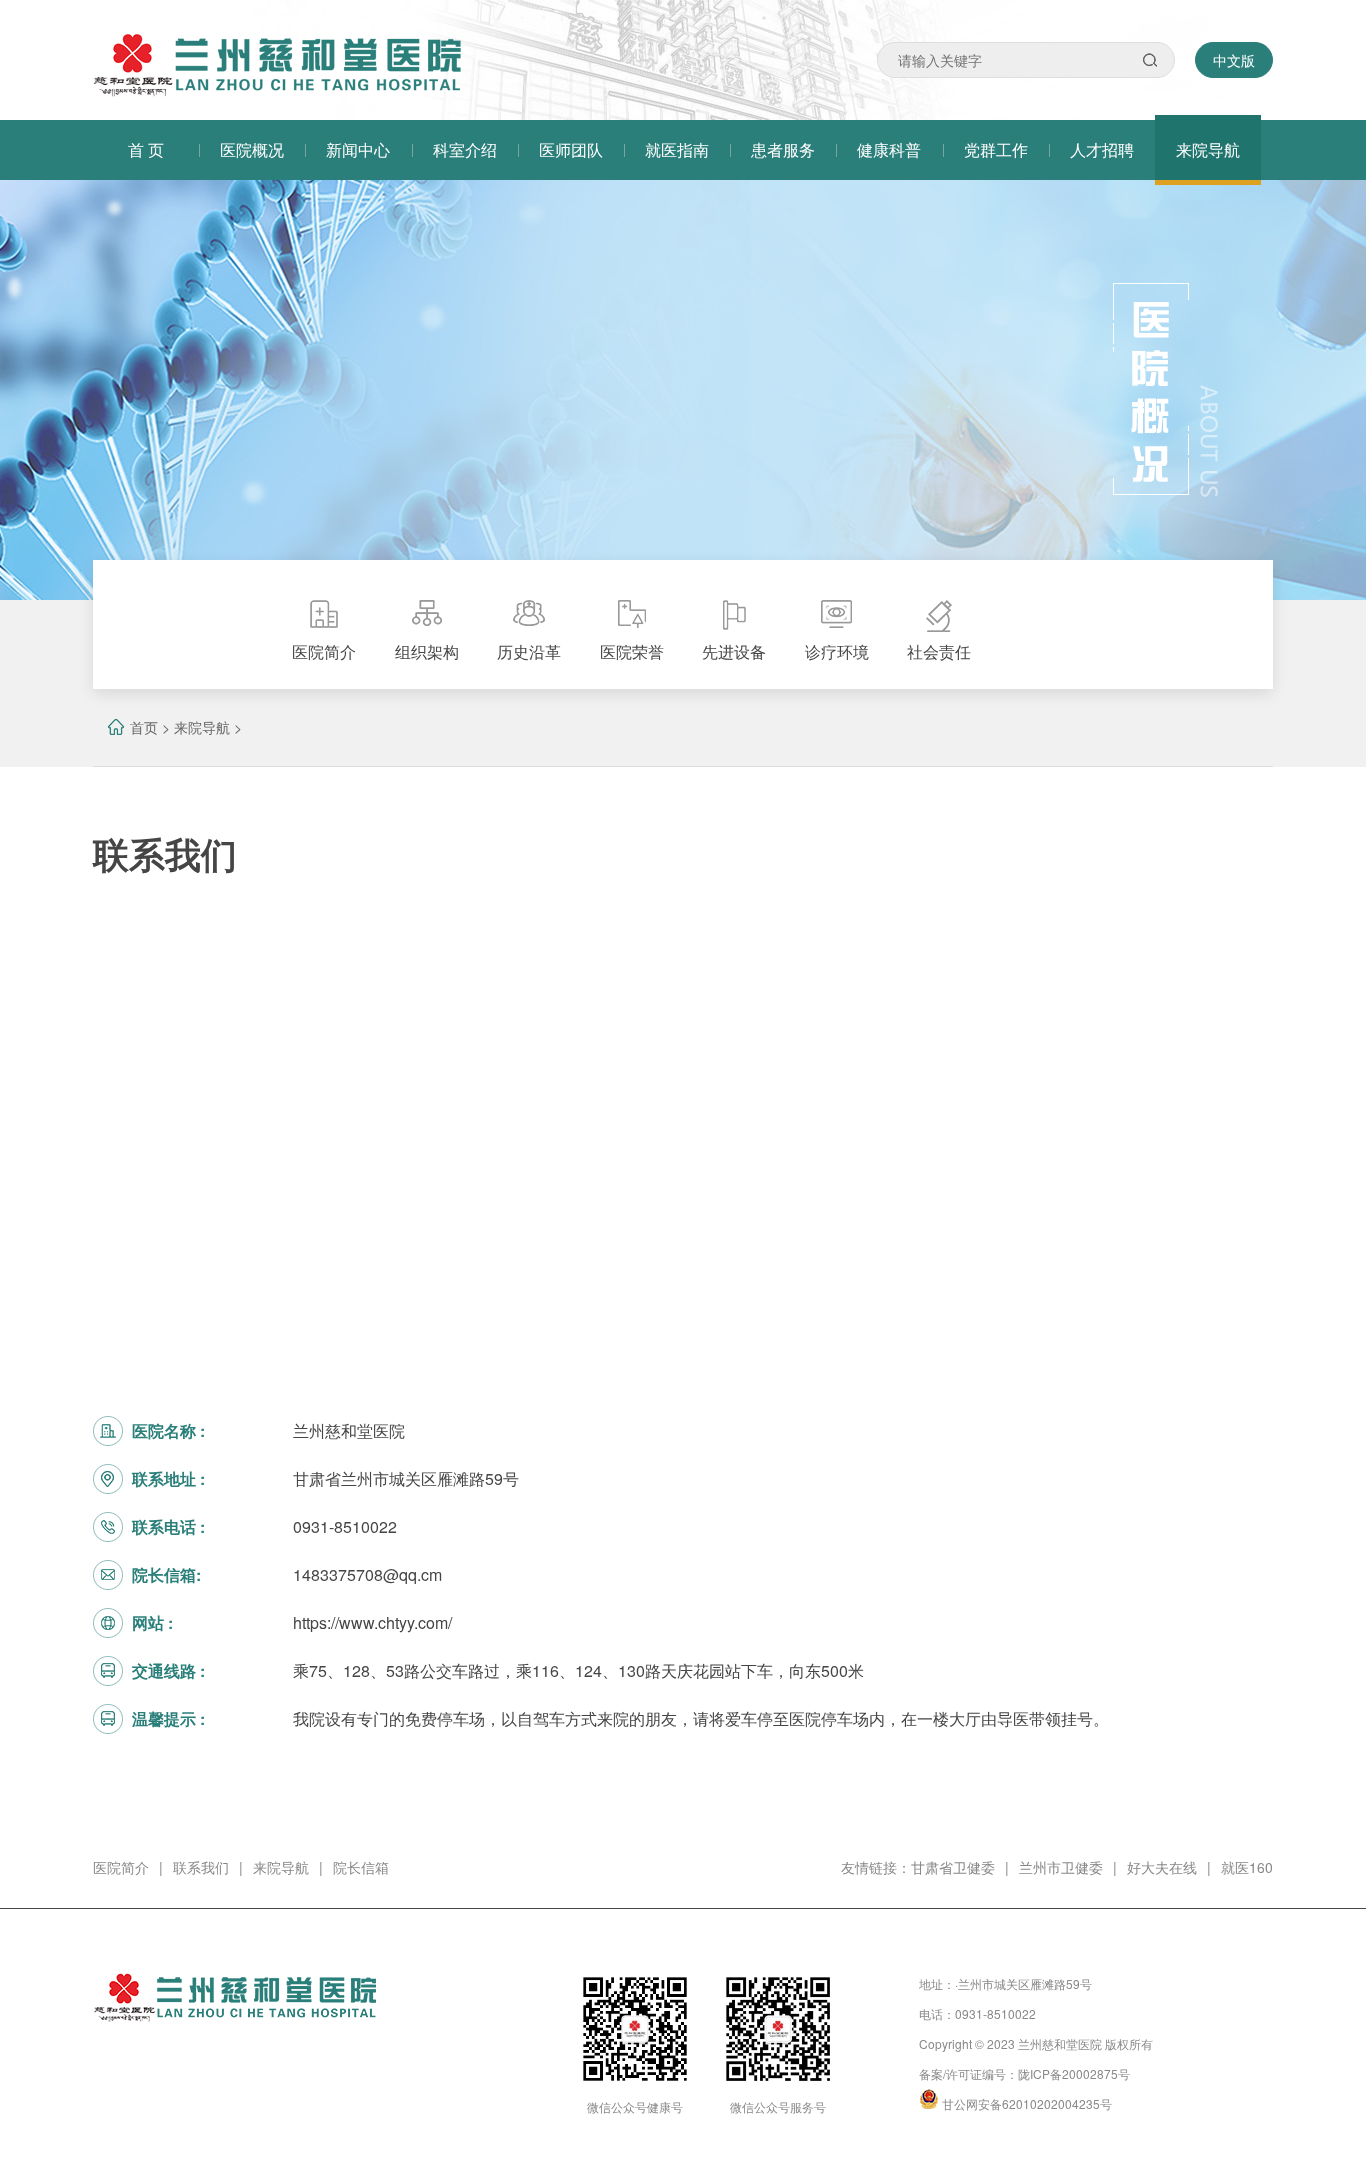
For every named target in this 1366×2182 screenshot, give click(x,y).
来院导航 (202, 727)
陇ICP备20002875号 (1074, 2073)
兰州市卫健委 (1061, 1867)
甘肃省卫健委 (953, 1867)
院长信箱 (361, 1867)
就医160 (1247, 1867)
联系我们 (201, 1867)
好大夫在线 (1162, 1867)
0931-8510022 (995, 2013)
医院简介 (121, 1867)
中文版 (1234, 60)
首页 (144, 727)
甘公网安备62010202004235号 (1027, 2103)
